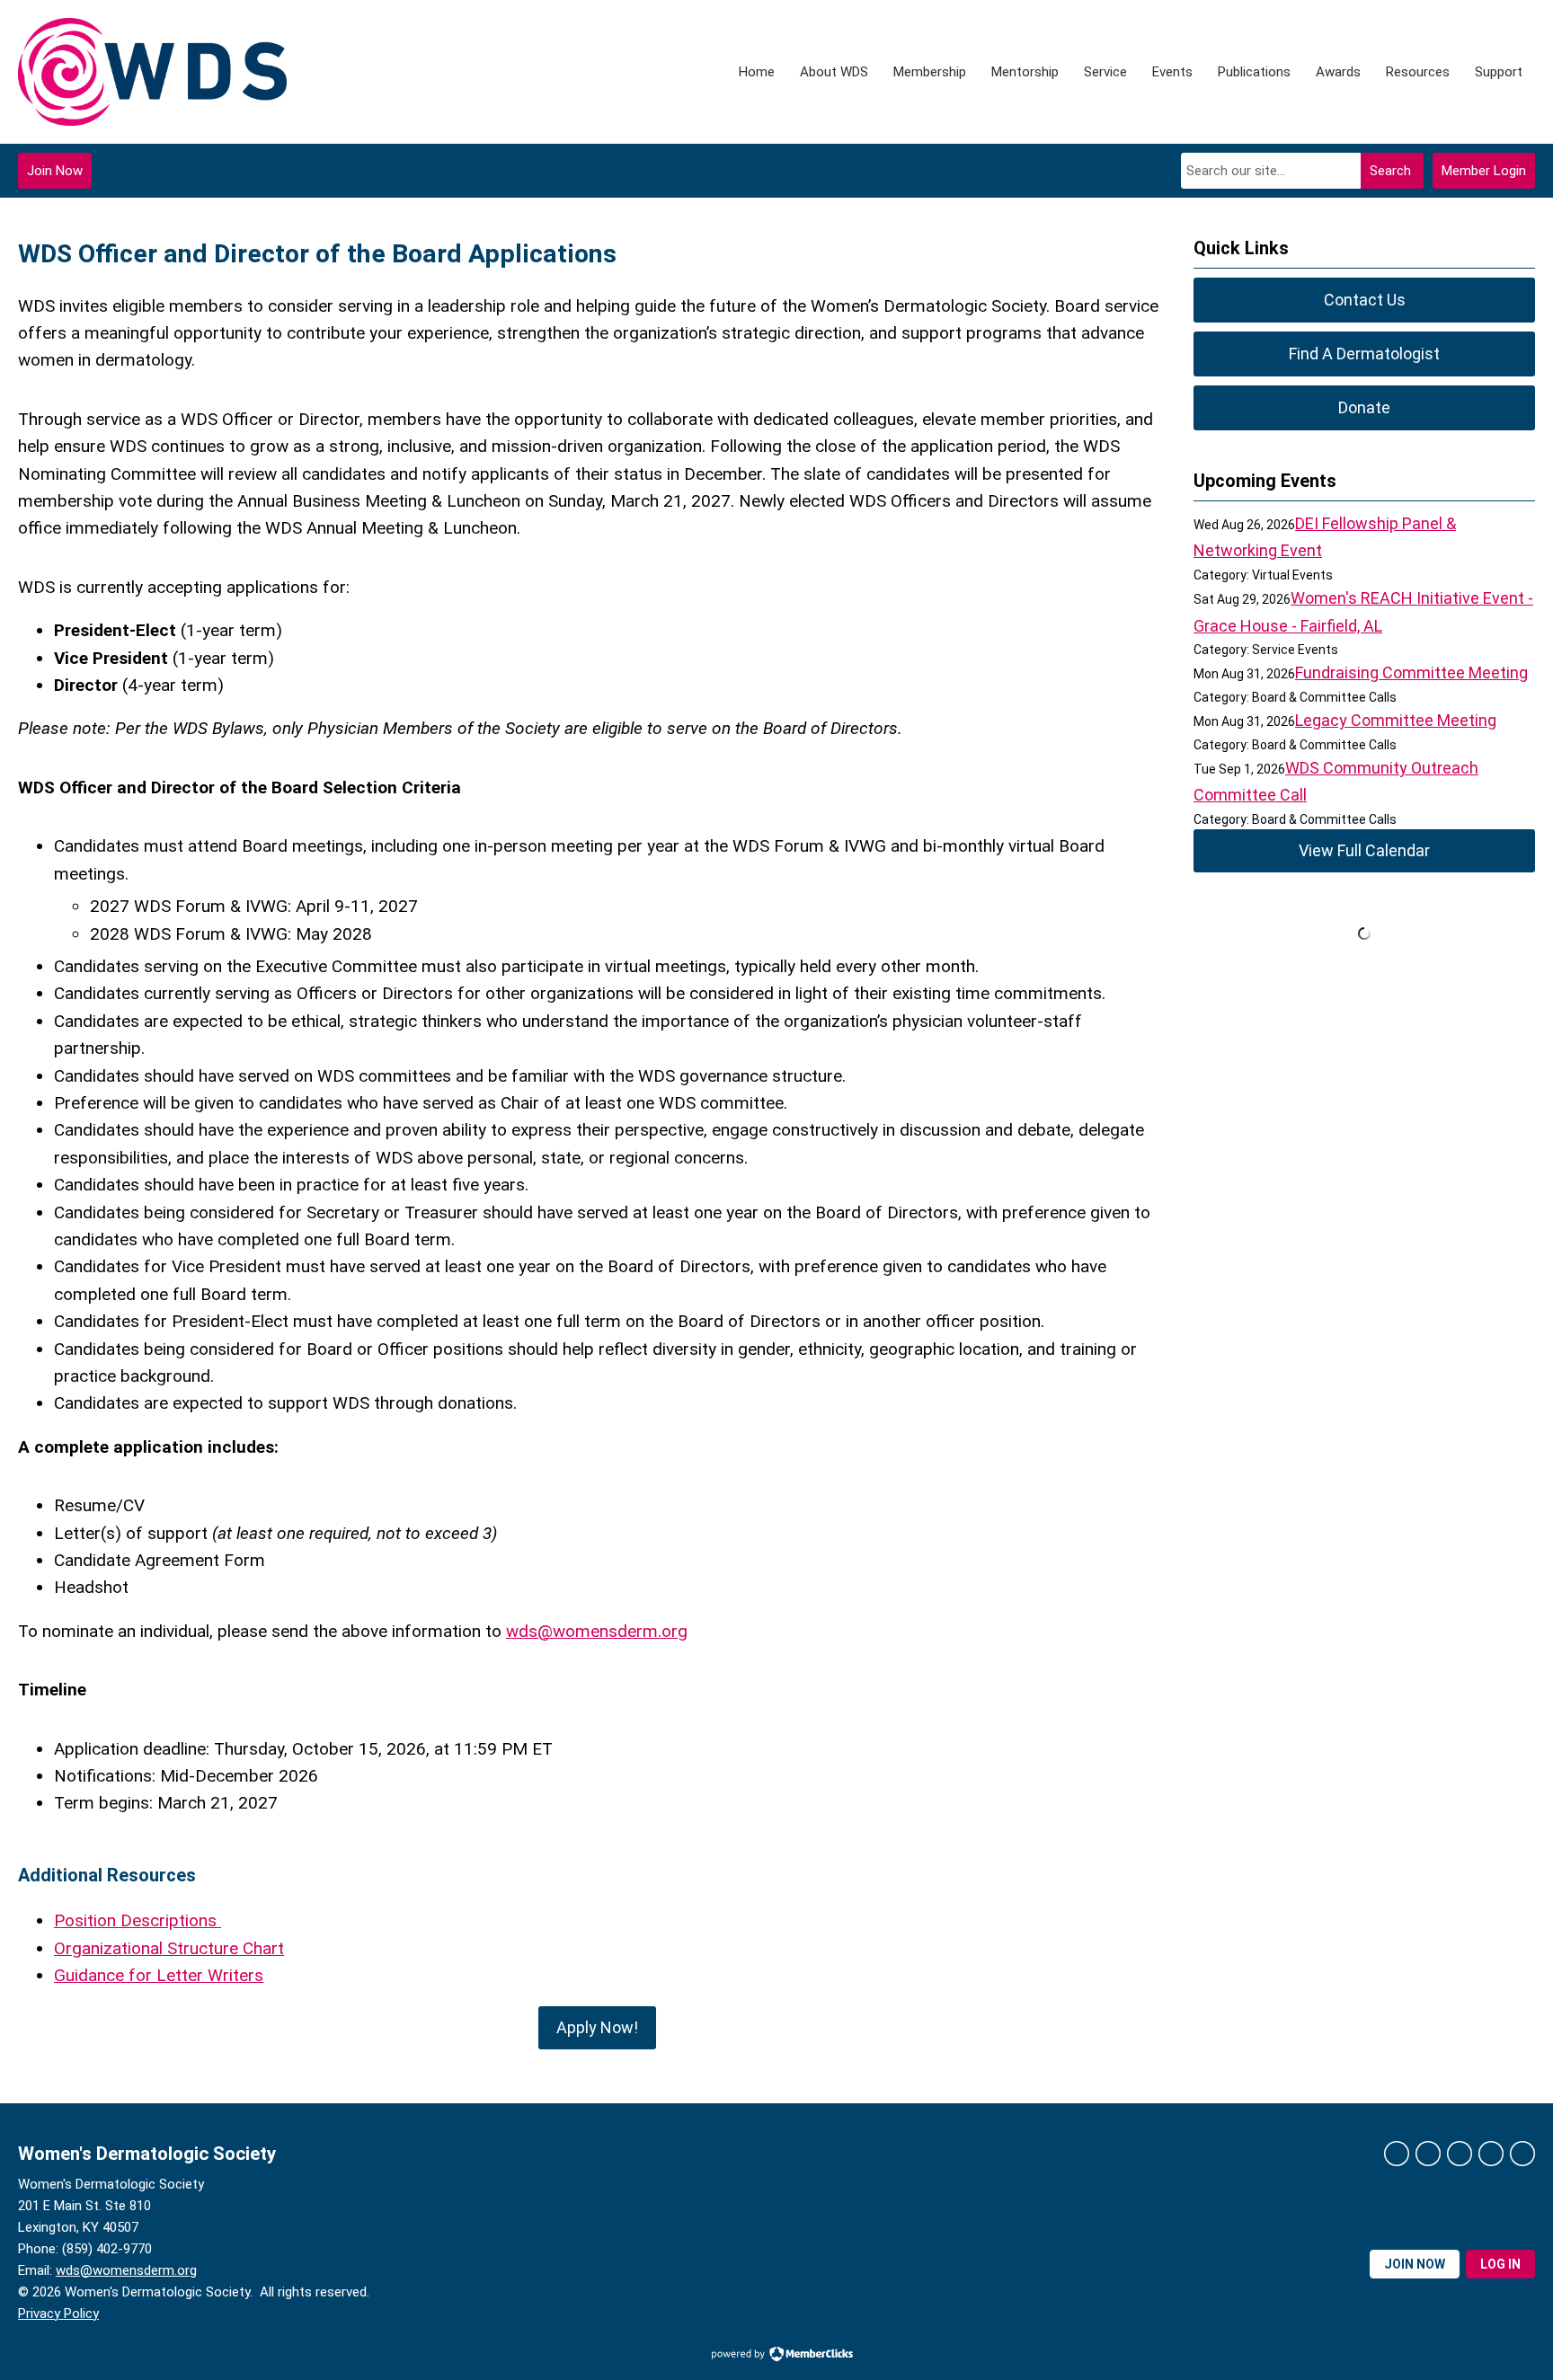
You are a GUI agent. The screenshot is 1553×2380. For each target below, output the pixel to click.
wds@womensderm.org (126, 2270)
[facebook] (1397, 2154)
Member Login (1484, 171)
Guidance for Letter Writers (159, 1975)
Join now (1415, 2264)
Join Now (55, 171)
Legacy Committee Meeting (1396, 720)
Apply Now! (597, 2027)
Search (1390, 171)
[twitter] (1428, 2154)
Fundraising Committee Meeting (1411, 672)
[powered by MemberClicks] (776, 2356)
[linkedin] (1460, 2154)
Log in (1500, 2264)
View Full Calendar (1364, 850)
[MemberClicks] (152, 72)
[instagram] (1491, 2154)
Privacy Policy (58, 2314)
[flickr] (1522, 2154)
